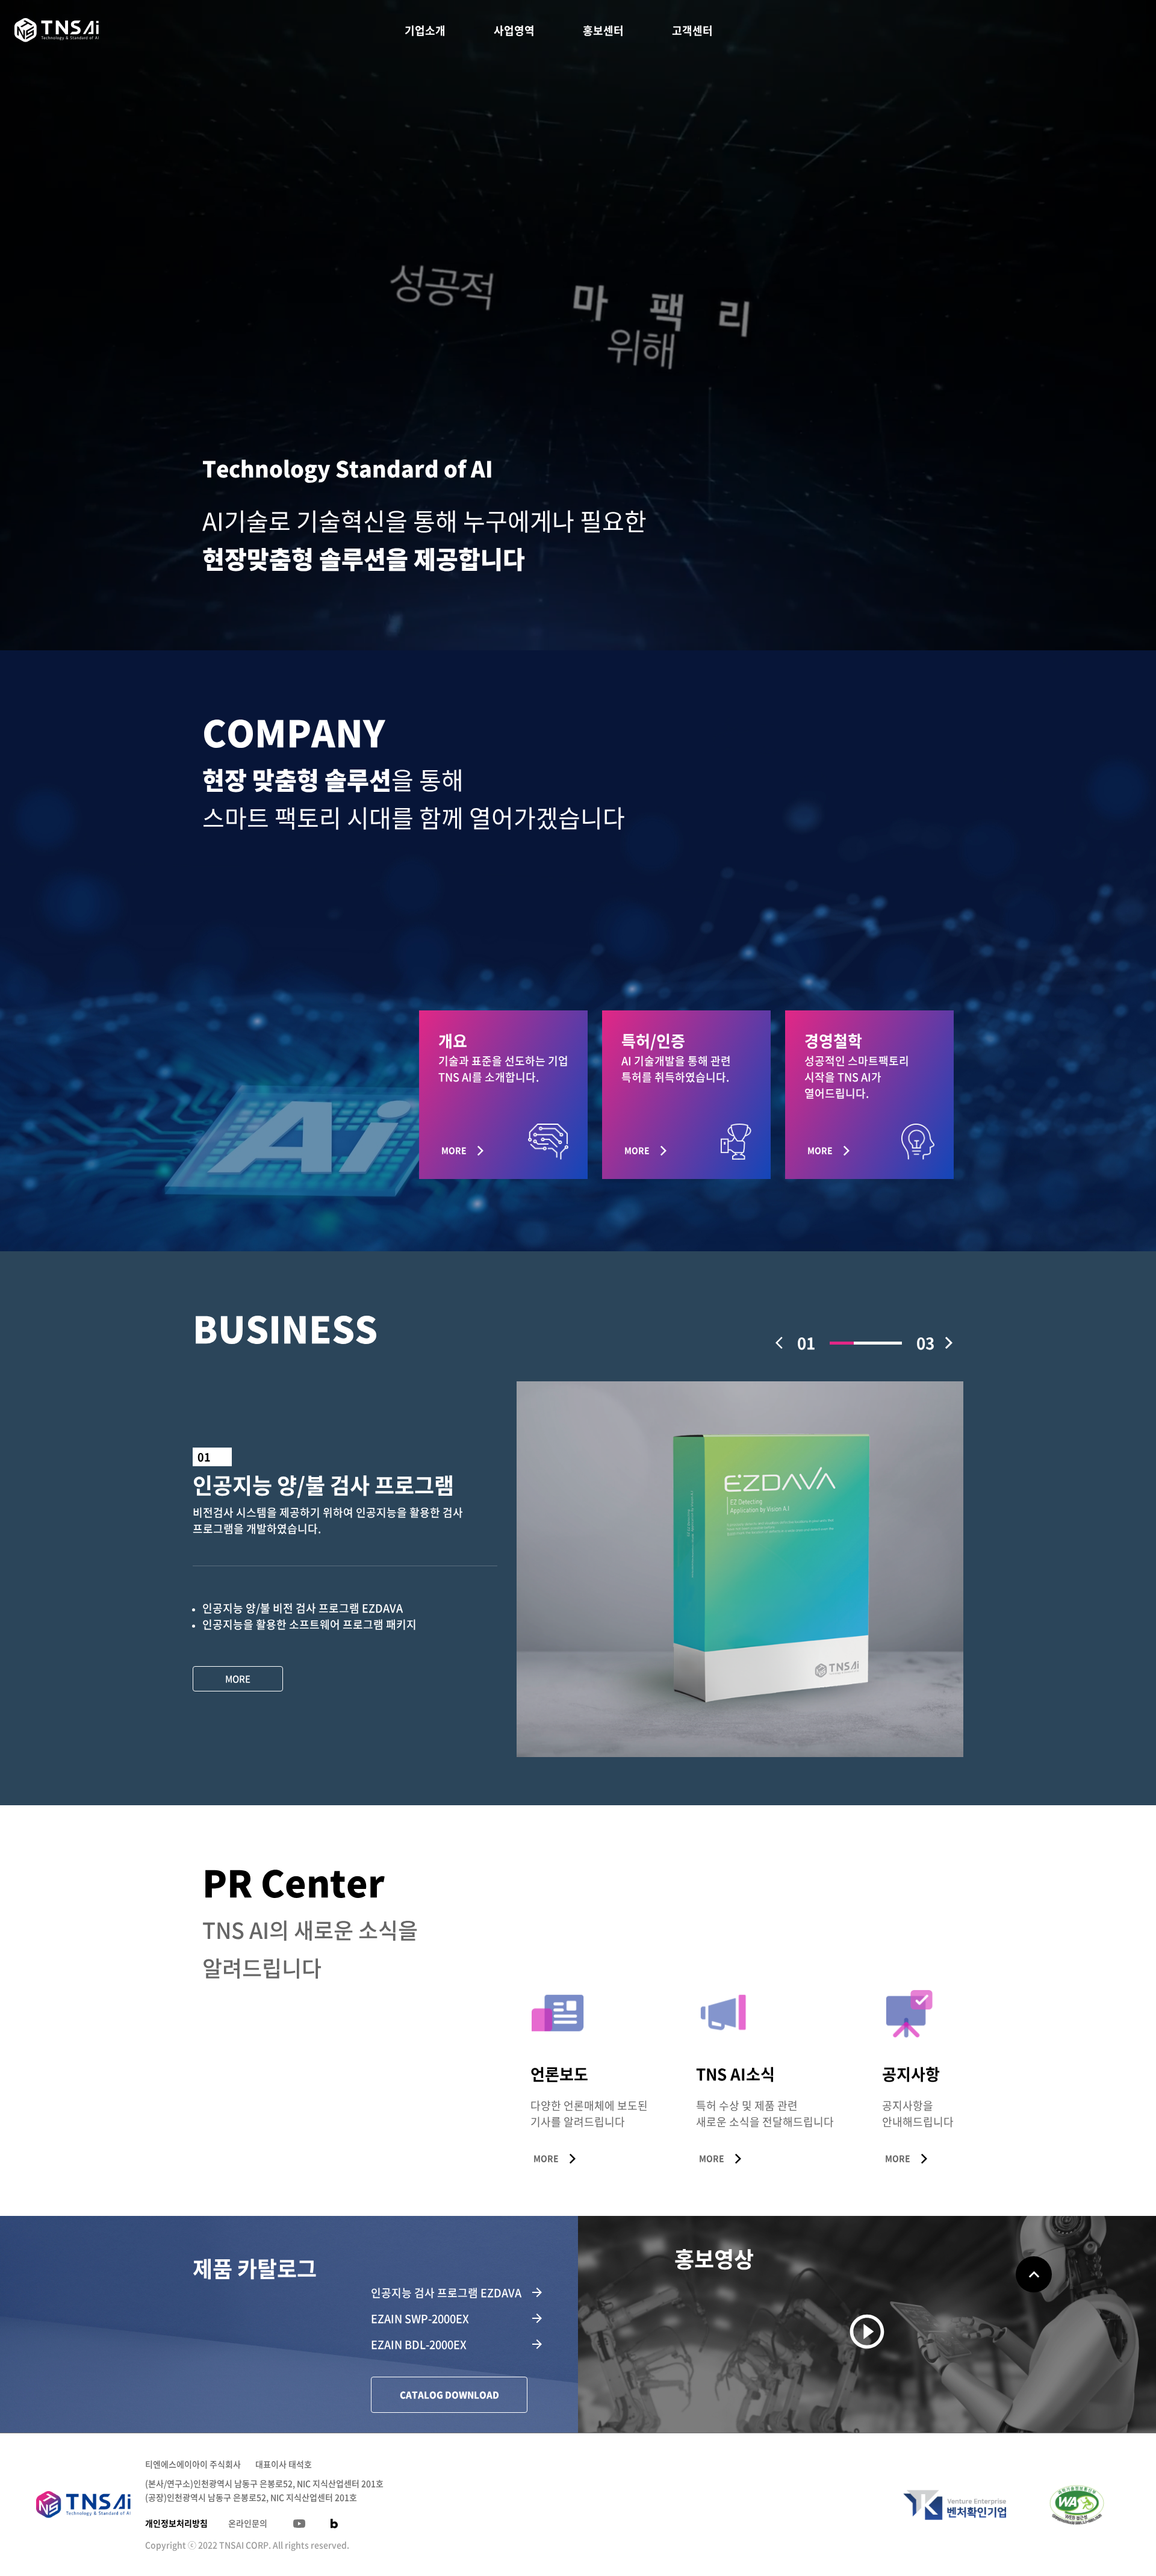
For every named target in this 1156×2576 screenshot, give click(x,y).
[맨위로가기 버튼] (1034, 2274)
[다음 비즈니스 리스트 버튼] (949, 1343)
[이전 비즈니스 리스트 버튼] (783, 1343)
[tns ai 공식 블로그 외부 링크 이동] (334, 2524)
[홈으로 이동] (57, 30)
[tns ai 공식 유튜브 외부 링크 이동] (299, 2524)
